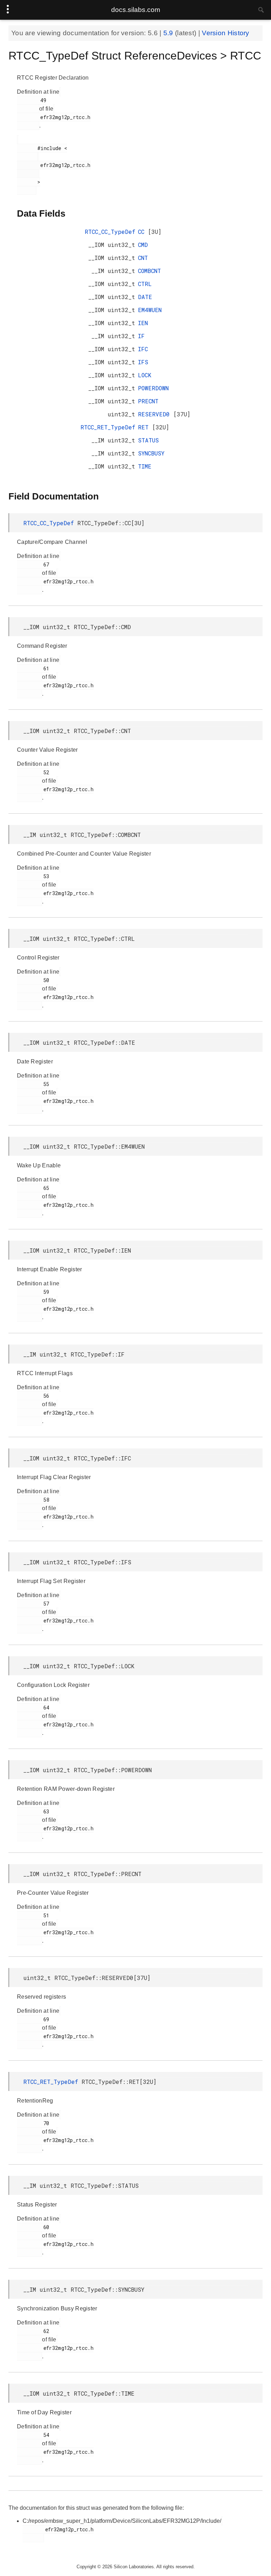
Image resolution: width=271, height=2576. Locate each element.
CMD (143, 245)
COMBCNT (149, 271)
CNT (143, 258)
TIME (145, 466)
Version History (226, 33)
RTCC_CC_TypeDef (110, 232)
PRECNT (148, 401)
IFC (143, 349)
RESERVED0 (156, 414)
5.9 (169, 33)
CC (143, 232)
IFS (143, 362)
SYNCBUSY (151, 453)
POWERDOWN (153, 388)
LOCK (145, 375)
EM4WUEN (150, 310)
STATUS (148, 440)
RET (145, 427)
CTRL (145, 284)
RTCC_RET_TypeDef (108, 427)
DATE (145, 297)
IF (141, 336)
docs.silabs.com (136, 10)
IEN (143, 323)
